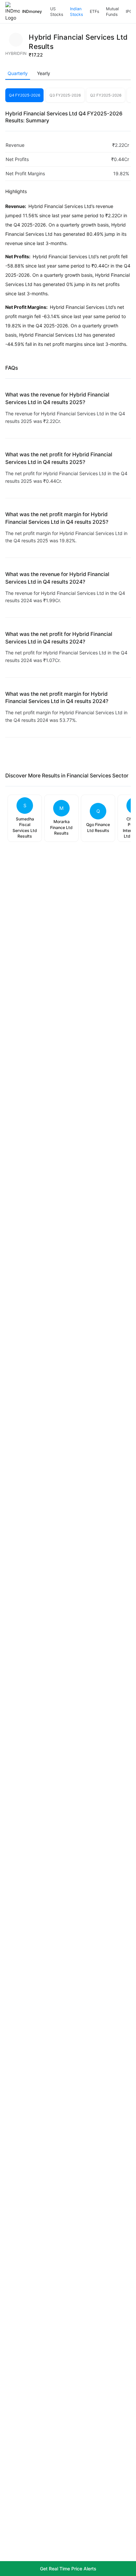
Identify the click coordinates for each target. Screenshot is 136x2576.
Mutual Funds (112, 12)
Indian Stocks (76, 12)
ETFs (94, 11)
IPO (129, 11)
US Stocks (57, 12)
